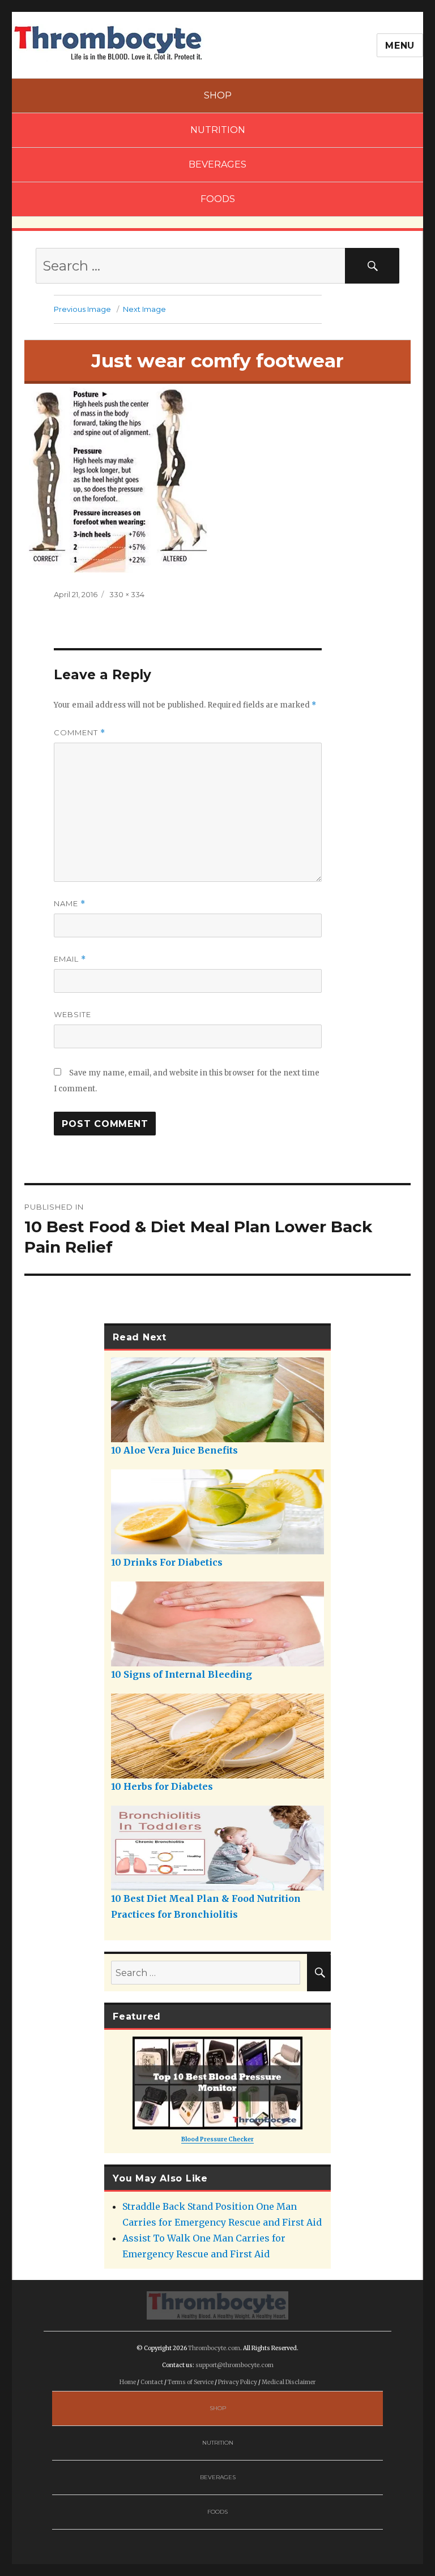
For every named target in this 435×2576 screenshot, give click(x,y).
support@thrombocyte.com (234, 2365)
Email (70, 959)
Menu (400, 46)
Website (72, 1014)
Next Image (144, 309)
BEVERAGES (217, 164)
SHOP (218, 95)
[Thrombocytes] (217, 2305)
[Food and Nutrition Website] (108, 42)
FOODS (218, 199)
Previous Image (82, 309)
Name (70, 904)
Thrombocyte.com (214, 2348)
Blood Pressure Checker (217, 2139)
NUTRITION (218, 130)
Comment (80, 733)
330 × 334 (127, 594)
